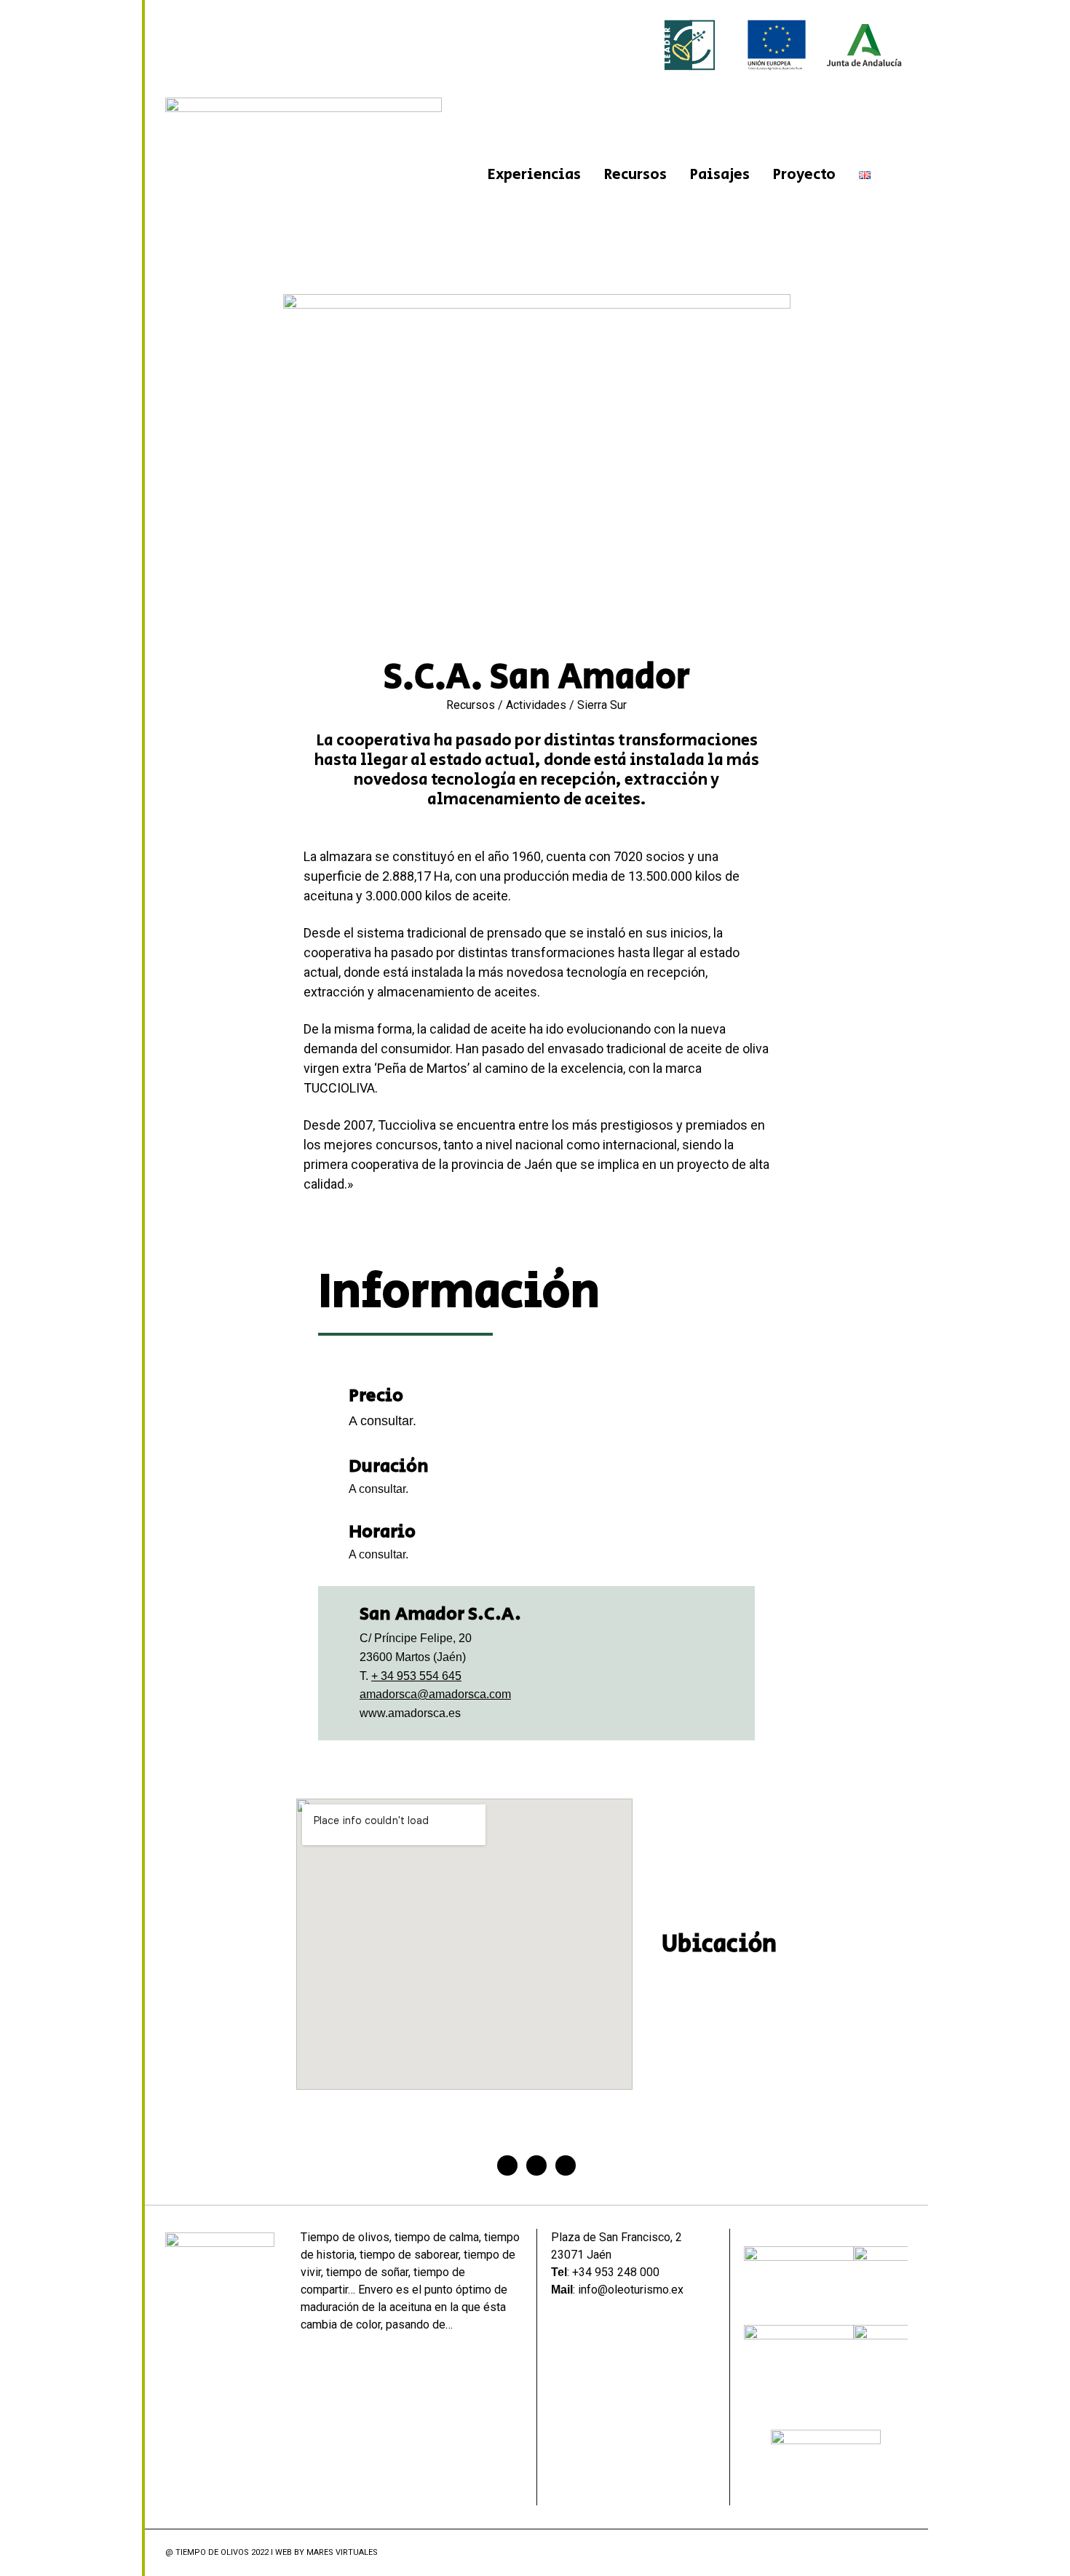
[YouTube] (899, 2553)
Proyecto (804, 175)
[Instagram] (880, 2553)
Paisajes (720, 175)
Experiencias (534, 175)
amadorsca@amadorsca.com (435, 1694)
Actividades (536, 705)
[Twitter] (536, 2165)
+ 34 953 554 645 (416, 1676)
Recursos (635, 175)
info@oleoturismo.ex (631, 2290)
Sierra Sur (602, 705)
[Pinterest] (566, 2165)
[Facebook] (507, 2165)
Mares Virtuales (342, 2552)
